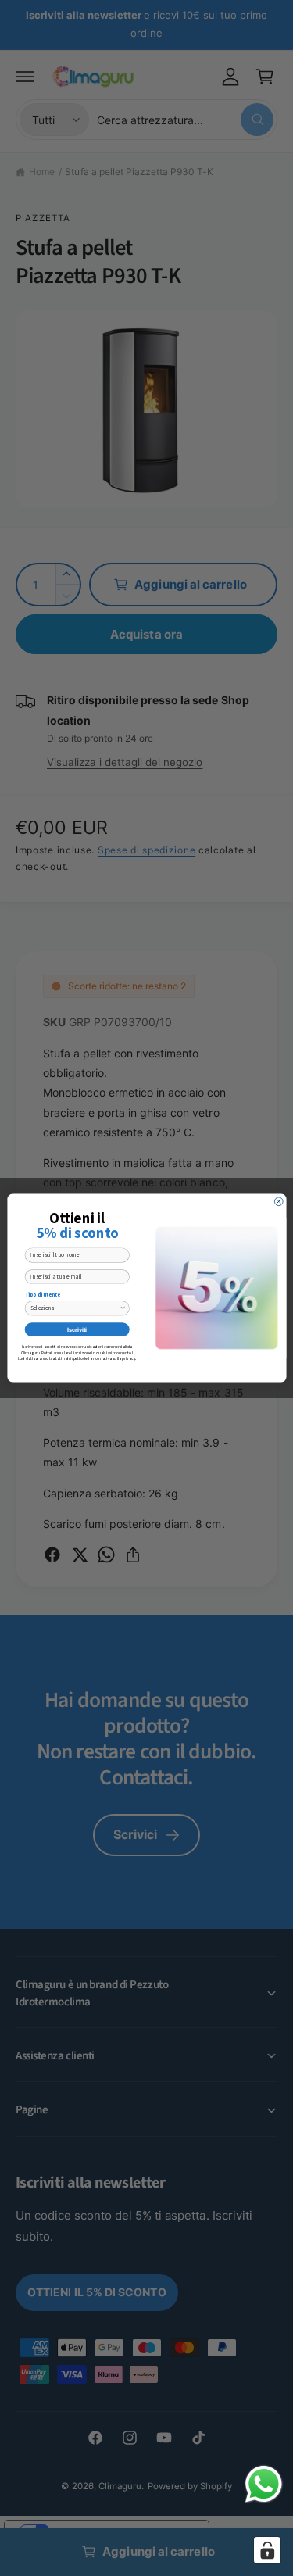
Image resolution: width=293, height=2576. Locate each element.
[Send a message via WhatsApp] (264, 2484)
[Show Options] (122, 1308)
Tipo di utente (42, 1295)
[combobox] (75, 1308)
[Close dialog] (279, 1202)
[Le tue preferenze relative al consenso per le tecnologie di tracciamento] (267, 2550)
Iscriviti (77, 1329)
